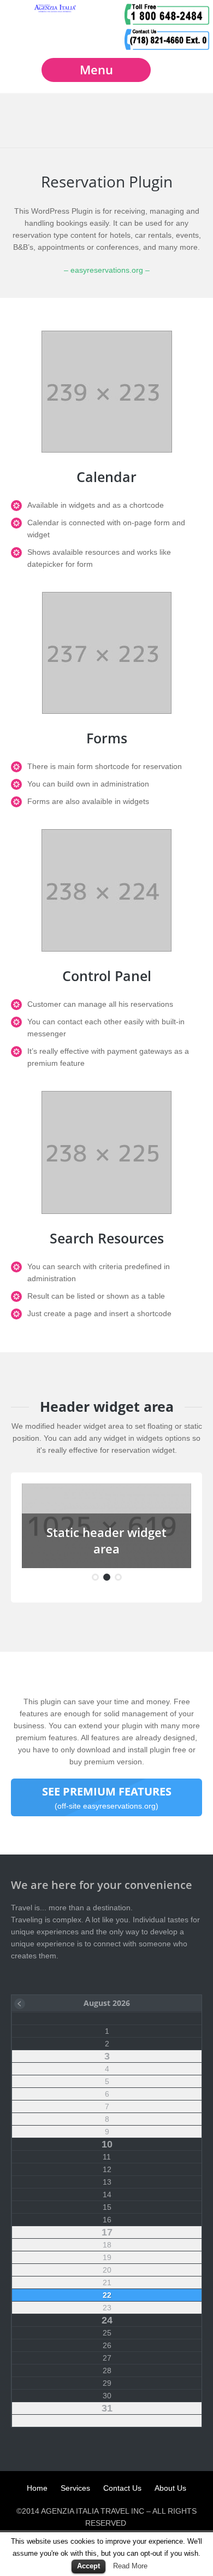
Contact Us (122, 2488)
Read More (130, 2566)
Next (172, 1526)
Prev (41, 1526)
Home (37, 2488)
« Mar (20, 2004)
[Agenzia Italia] (55, 10)
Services (75, 2488)
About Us (170, 2488)
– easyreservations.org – (107, 270)
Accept (88, 2566)
